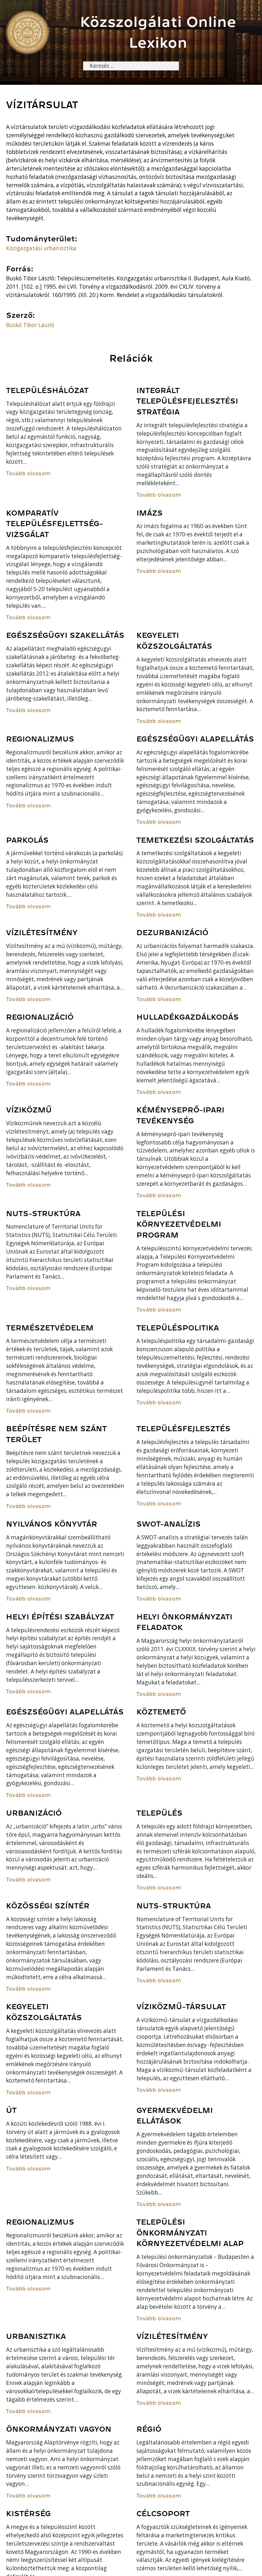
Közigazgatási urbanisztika (41, 248)
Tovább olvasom (28, 473)
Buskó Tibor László (30, 325)
